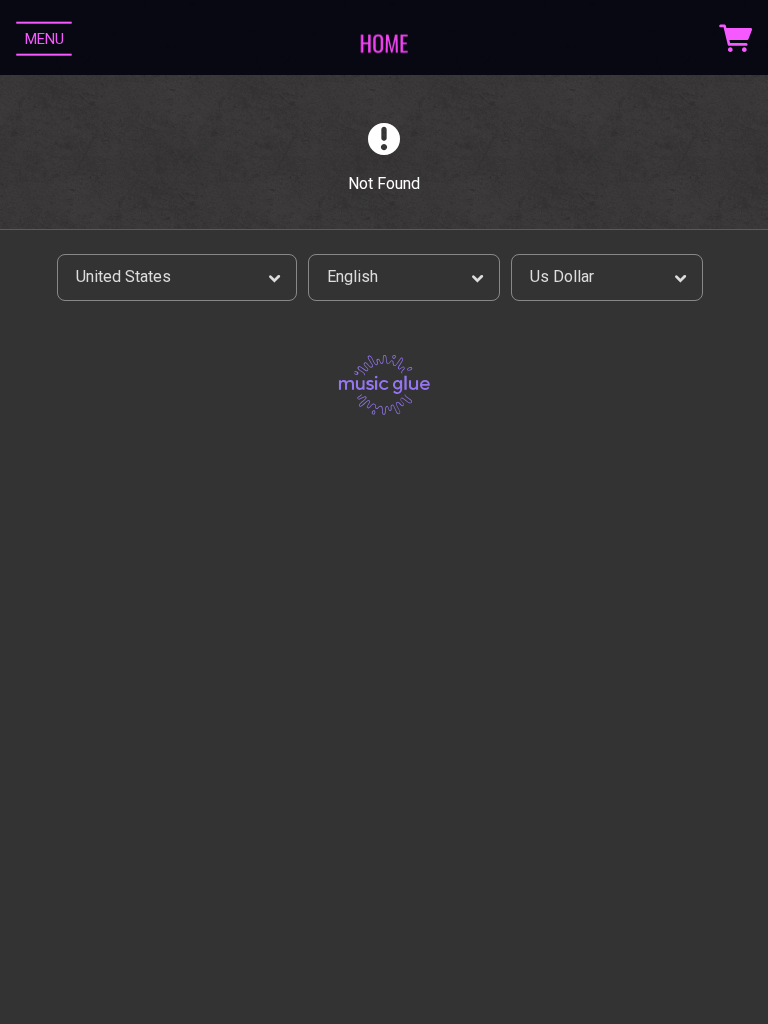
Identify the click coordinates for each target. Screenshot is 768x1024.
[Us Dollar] (607, 277)
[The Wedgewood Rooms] (383, 39)
